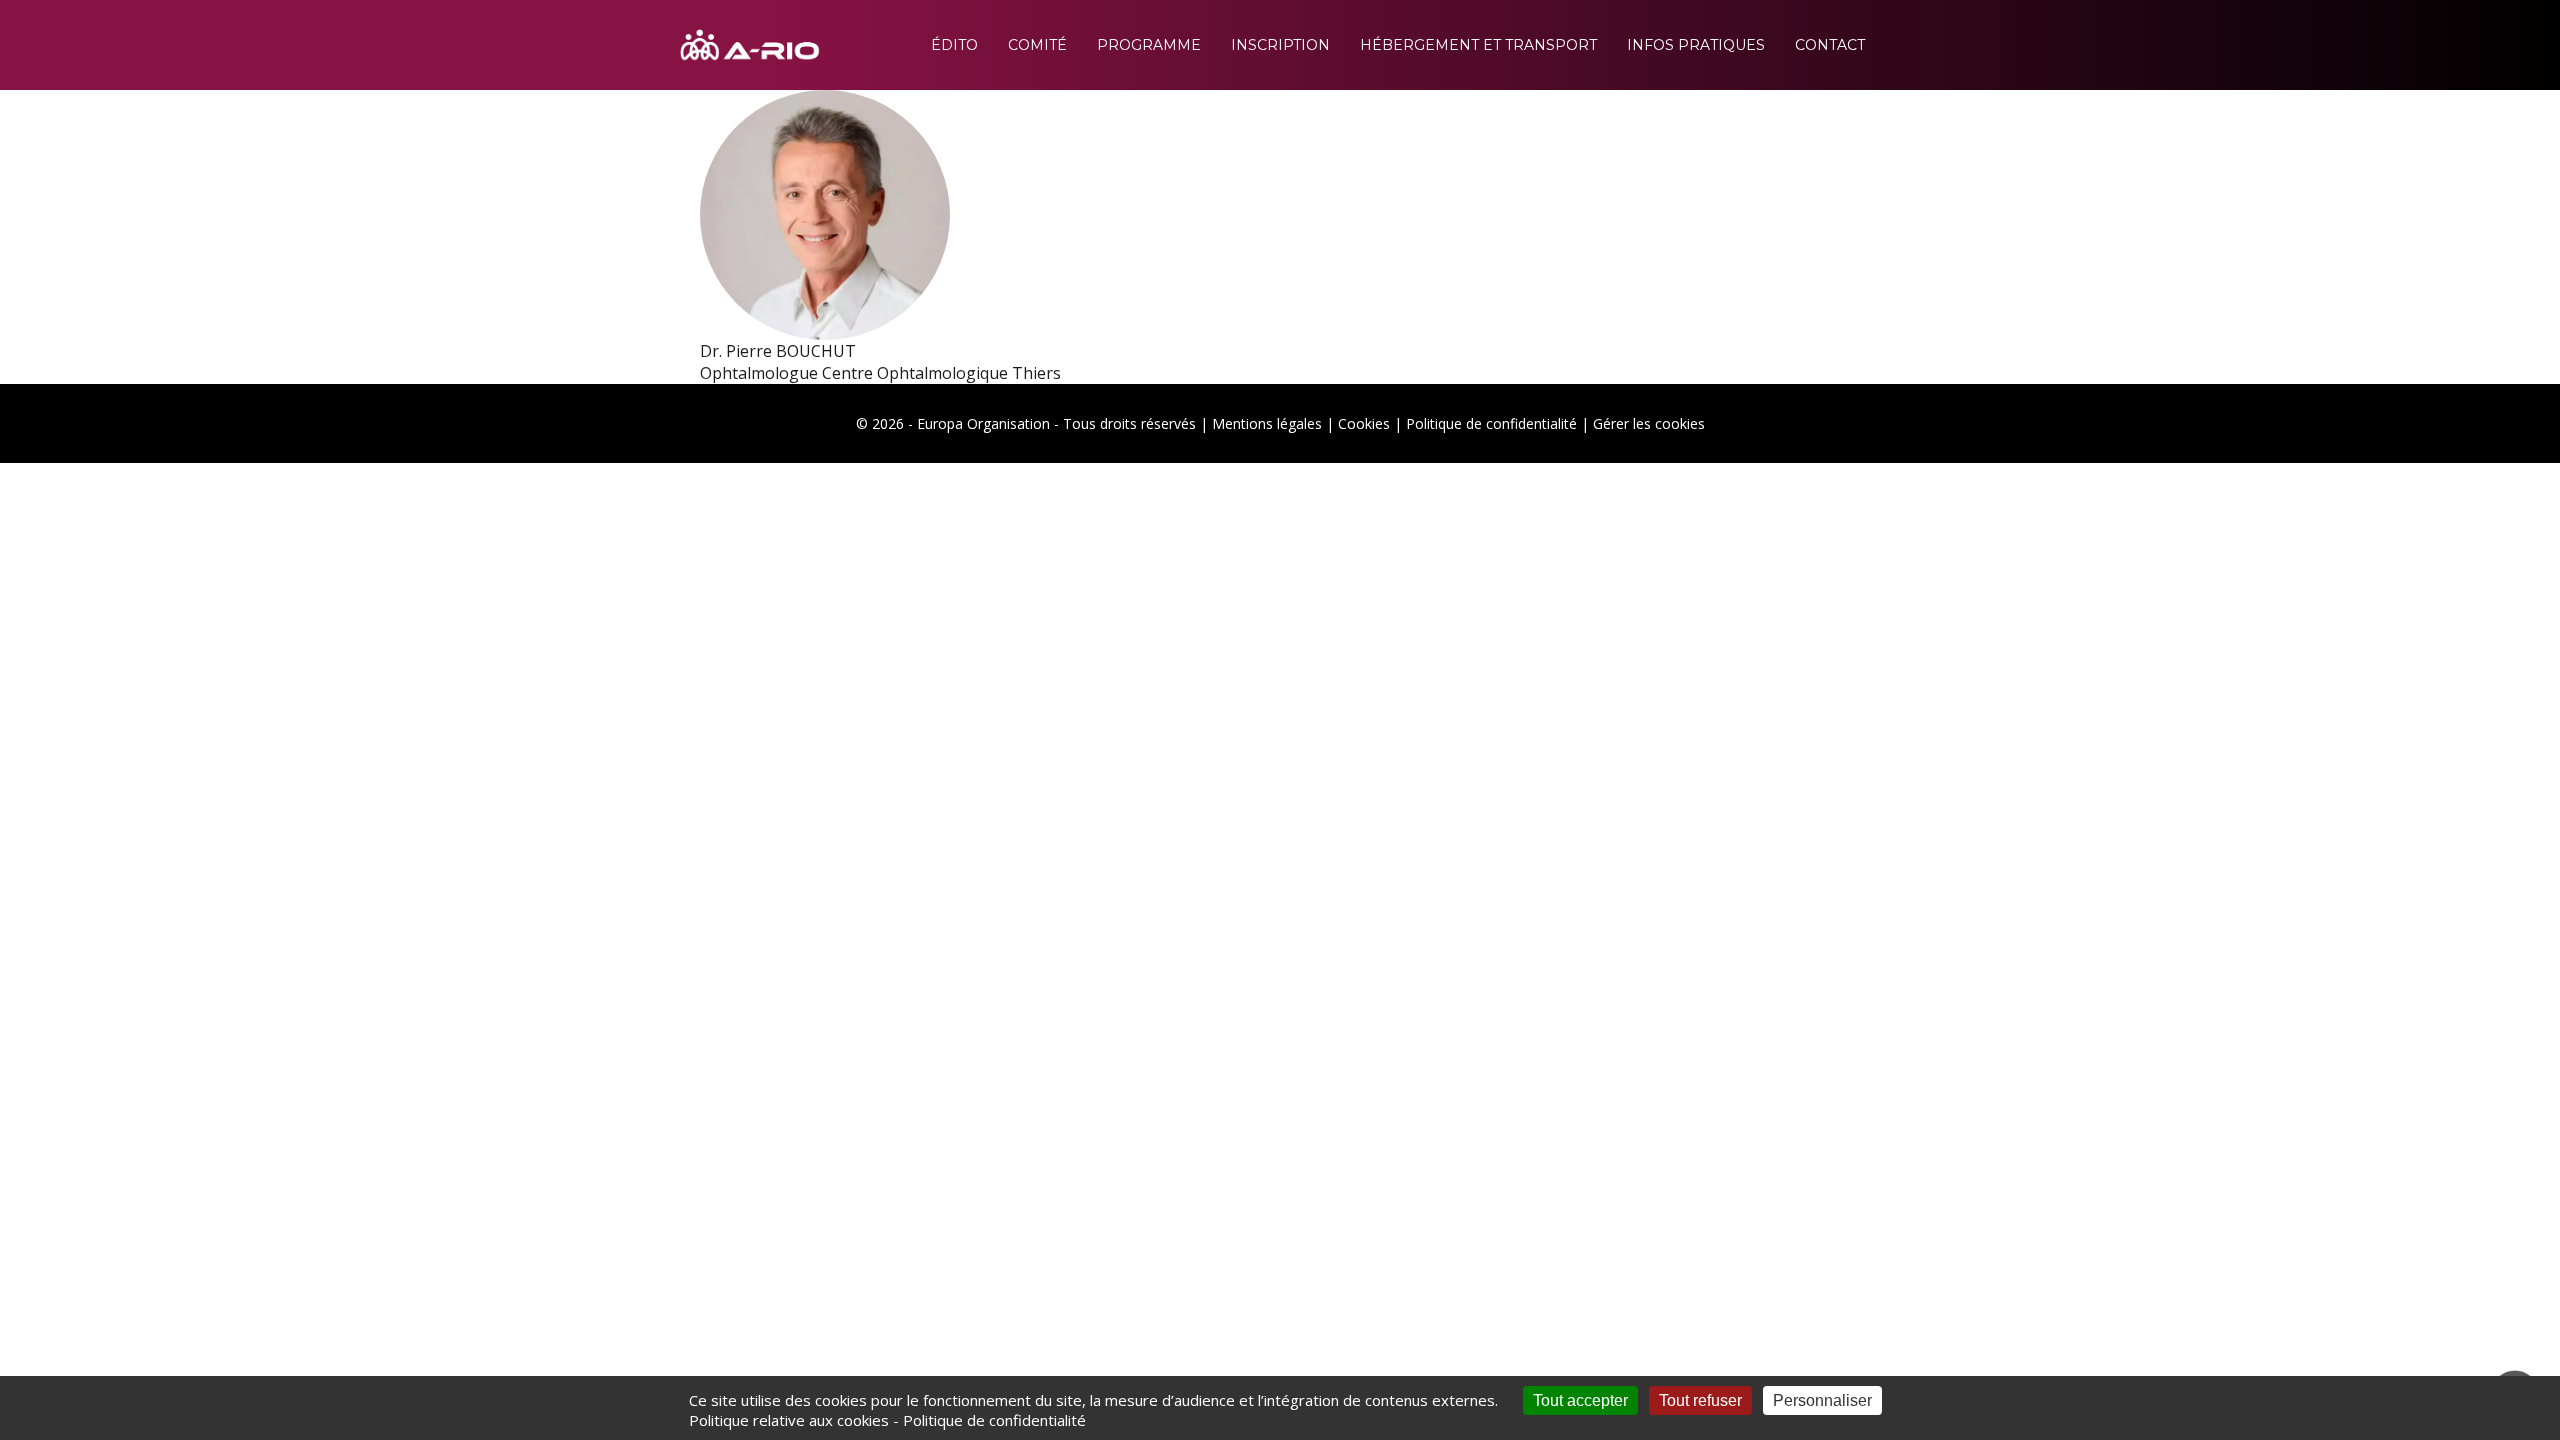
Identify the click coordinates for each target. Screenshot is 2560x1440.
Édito (954, 45)
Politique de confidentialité (1491, 423)
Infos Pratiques (1696, 45)
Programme (1149, 45)
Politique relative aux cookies (789, 1420)
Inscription (1280, 45)
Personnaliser (1822, 1400)
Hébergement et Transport (1478, 45)
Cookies (1364, 423)
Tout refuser (1700, 1400)
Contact (1830, 45)
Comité (1037, 45)
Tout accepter (1580, 1400)
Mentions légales (1267, 423)
